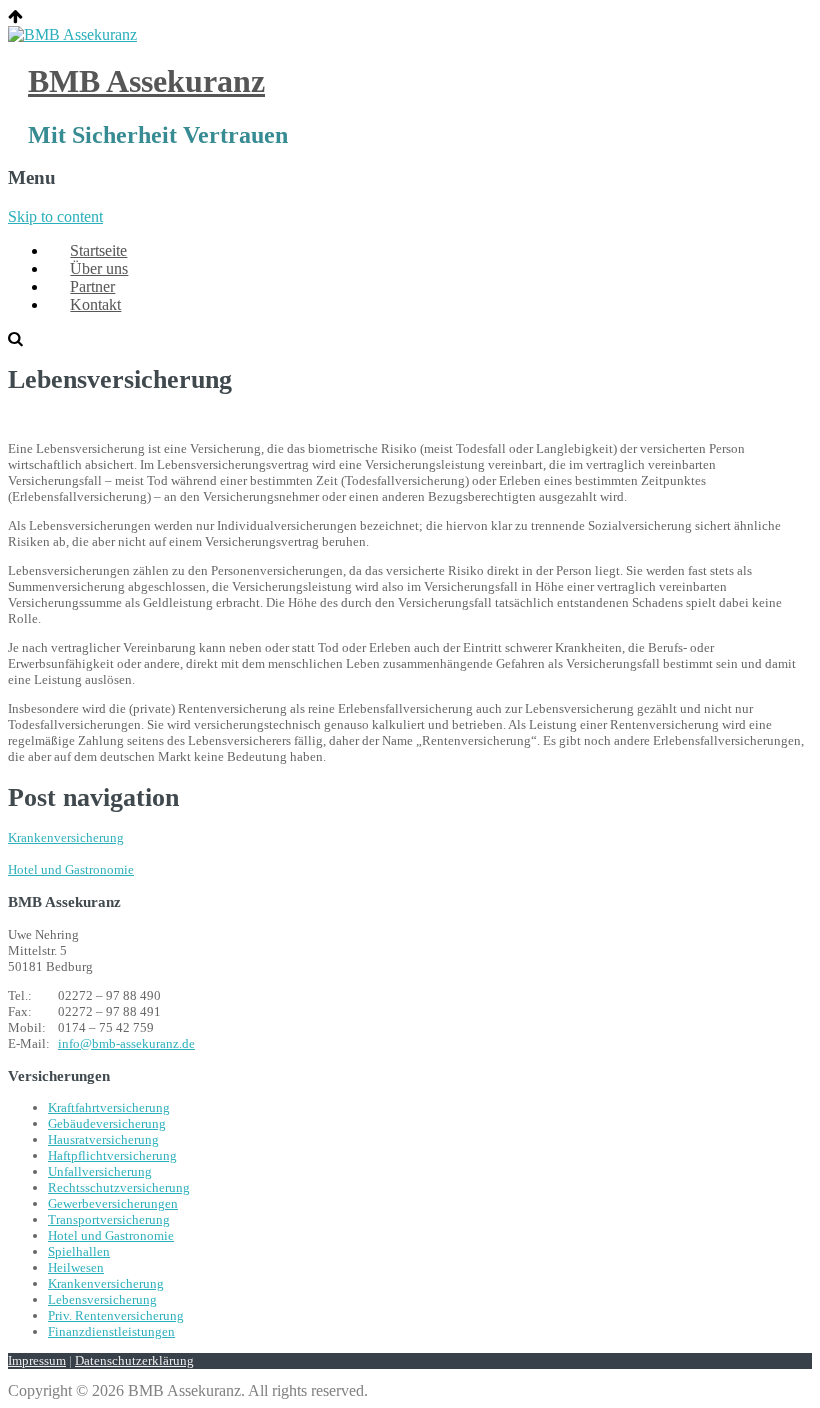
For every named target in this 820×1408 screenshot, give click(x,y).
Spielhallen (79, 1251)
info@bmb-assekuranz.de (126, 1043)
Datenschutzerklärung (134, 1360)
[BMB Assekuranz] (72, 34)
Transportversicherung (109, 1219)
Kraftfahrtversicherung (109, 1107)
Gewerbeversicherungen (113, 1203)
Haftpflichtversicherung (112, 1155)
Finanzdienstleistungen (111, 1331)
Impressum (37, 1360)
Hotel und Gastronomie (71, 869)
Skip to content (55, 216)
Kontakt (95, 304)
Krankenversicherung (66, 837)
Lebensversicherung (102, 1299)
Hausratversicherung (103, 1139)
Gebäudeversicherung (107, 1123)
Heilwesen (76, 1267)
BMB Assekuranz (146, 81)
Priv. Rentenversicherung (116, 1315)
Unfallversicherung (100, 1171)
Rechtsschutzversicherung (119, 1187)
